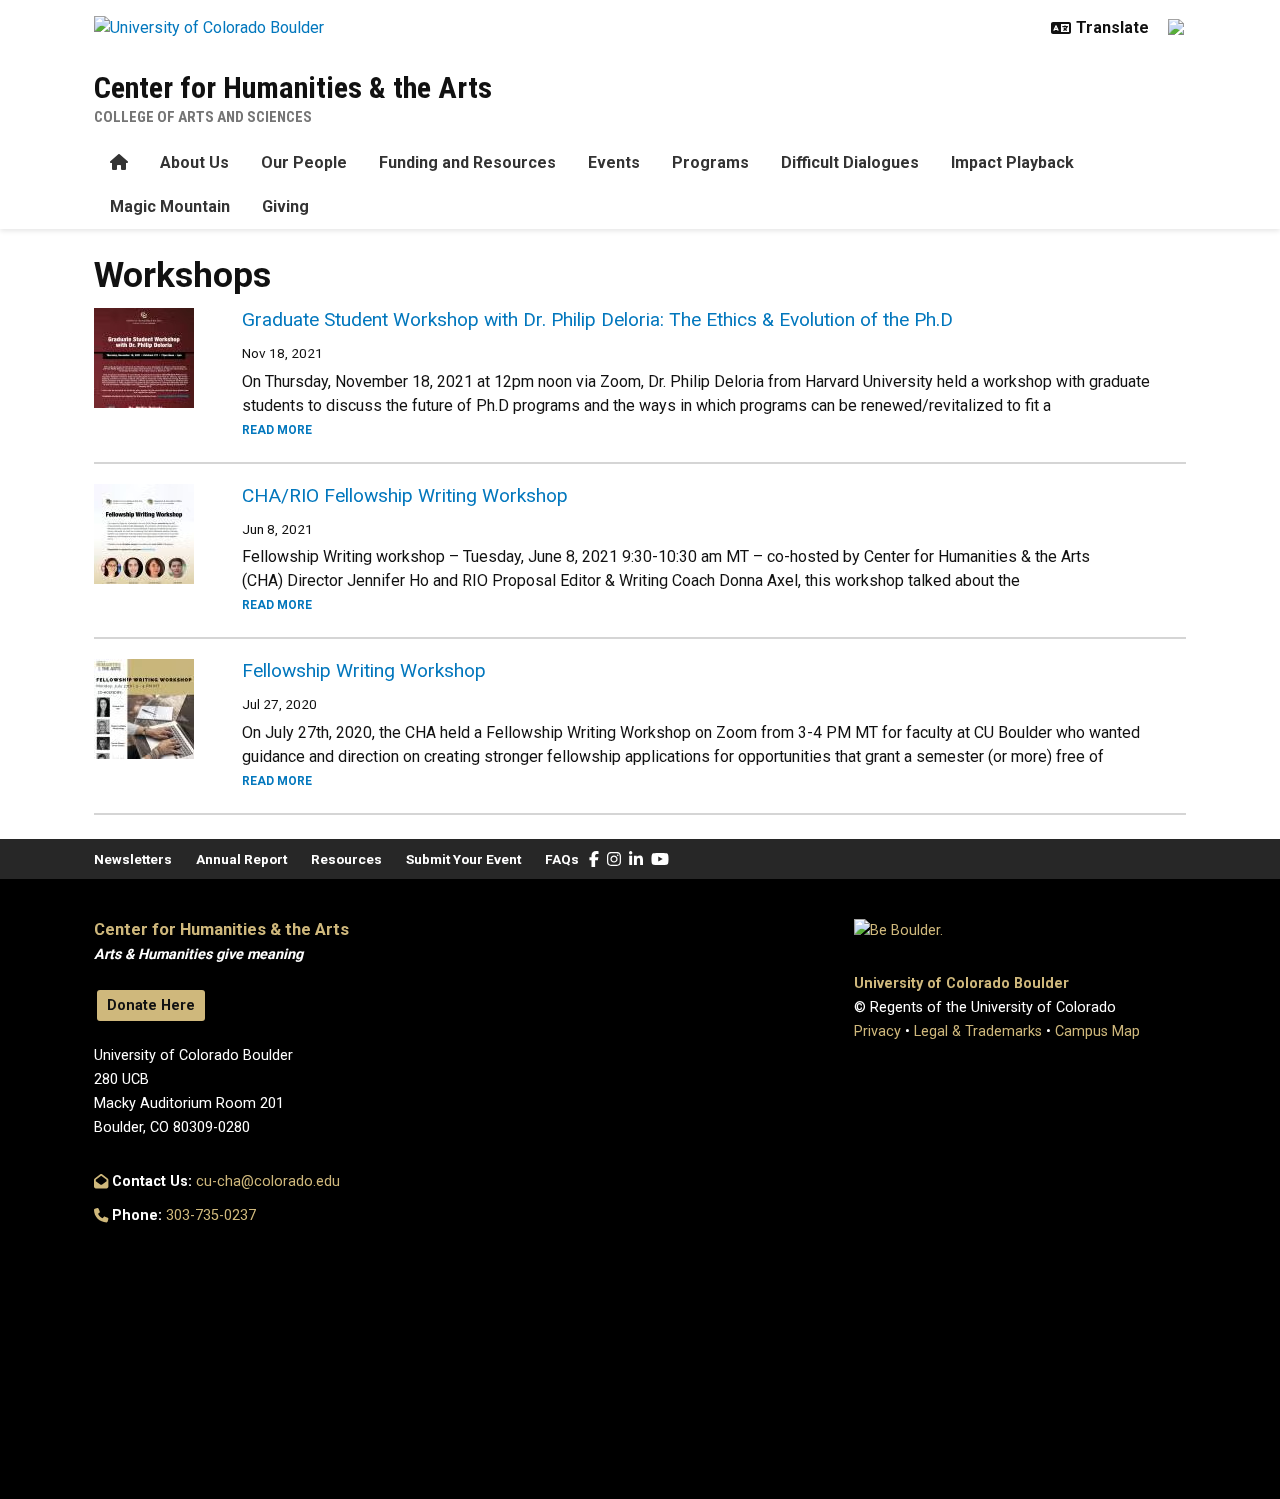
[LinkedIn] (636, 859)
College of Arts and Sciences (203, 117)
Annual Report (241, 859)
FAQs (562, 859)
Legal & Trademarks (978, 1031)
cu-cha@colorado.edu (268, 1181)
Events (614, 162)
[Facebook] (594, 859)
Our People (304, 162)
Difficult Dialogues (850, 162)
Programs (710, 162)
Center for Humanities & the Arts (293, 87)
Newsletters (133, 859)
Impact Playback (1012, 162)
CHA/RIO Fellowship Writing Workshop (405, 495)
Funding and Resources (467, 162)
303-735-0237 (211, 1215)
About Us (194, 162)
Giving (285, 206)
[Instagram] (614, 859)
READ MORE (277, 430)
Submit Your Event (463, 859)
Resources (346, 859)
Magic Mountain (170, 206)
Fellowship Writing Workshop (364, 670)
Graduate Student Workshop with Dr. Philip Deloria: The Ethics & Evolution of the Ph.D (597, 319)
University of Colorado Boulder (961, 983)
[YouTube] (660, 859)
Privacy (877, 1031)
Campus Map (1097, 1031)
